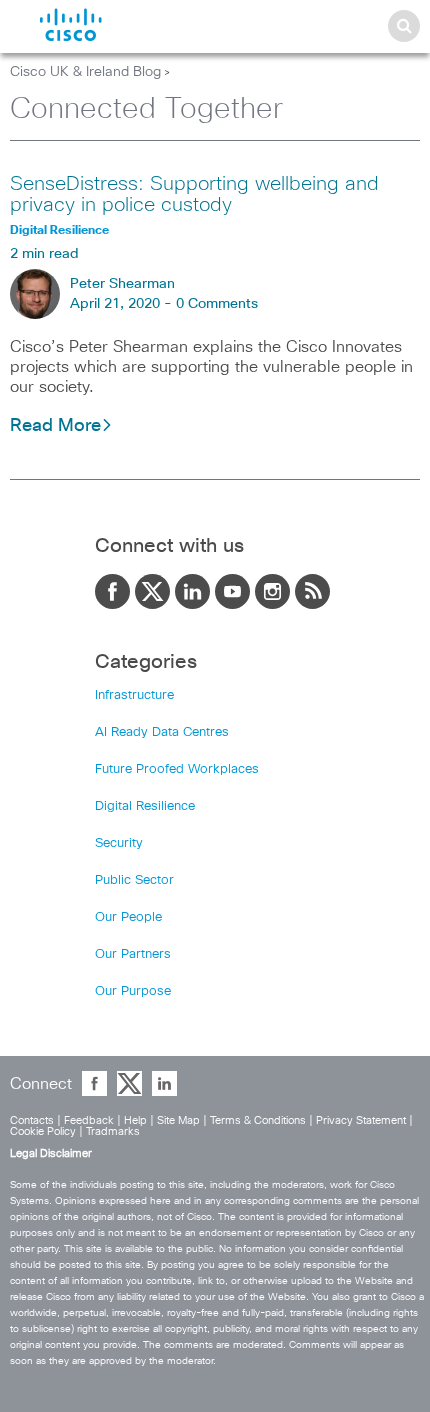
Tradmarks (113, 1131)
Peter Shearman (122, 284)
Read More (55, 426)
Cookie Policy (43, 1131)
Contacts (32, 1120)
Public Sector (134, 880)
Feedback (89, 1120)
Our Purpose (133, 991)
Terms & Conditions (258, 1120)
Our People (128, 917)
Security (119, 843)
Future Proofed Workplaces (177, 769)
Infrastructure (134, 695)
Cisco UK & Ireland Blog (85, 72)
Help (135, 1120)
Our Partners (133, 954)
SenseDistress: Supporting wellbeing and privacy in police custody (194, 194)
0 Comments (217, 304)
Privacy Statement (361, 1120)
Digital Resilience (145, 806)
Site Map (178, 1120)
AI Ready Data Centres (162, 732)
